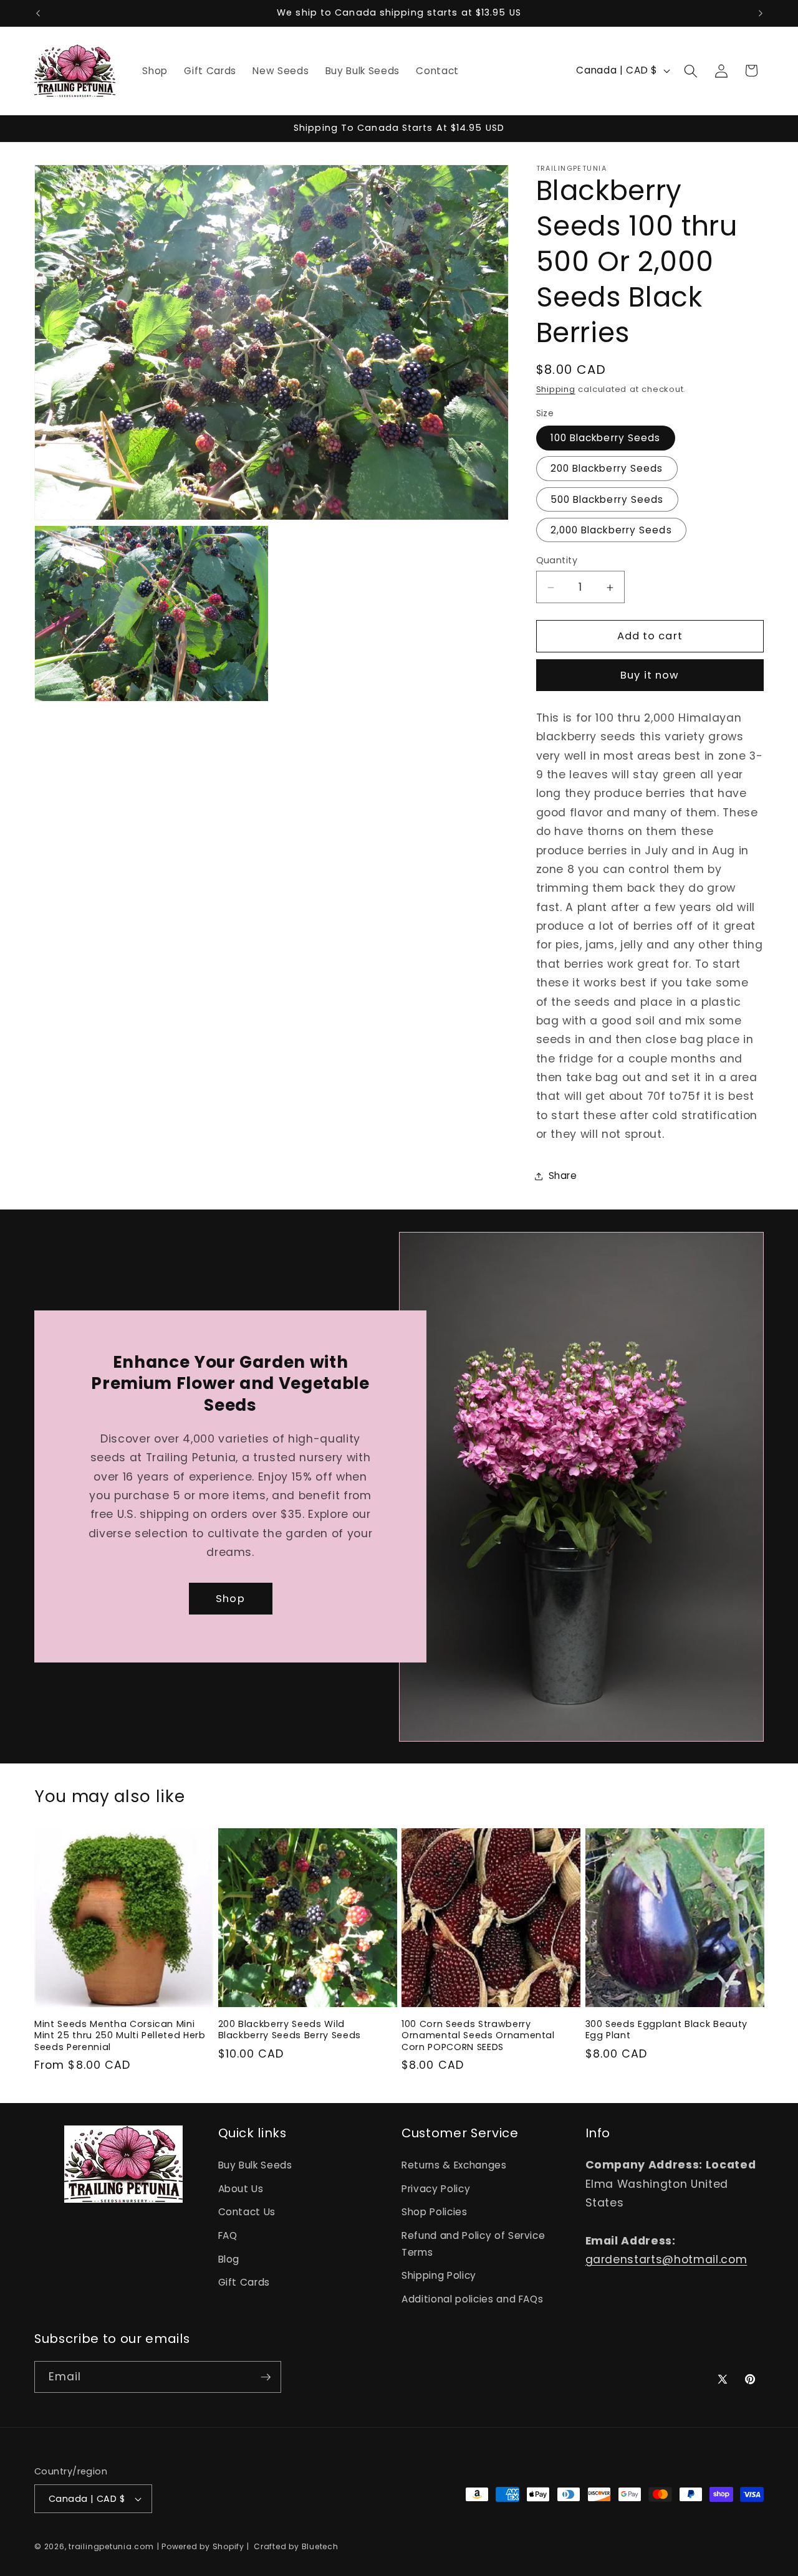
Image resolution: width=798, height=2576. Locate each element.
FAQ (228, 2235)
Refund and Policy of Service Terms (473, 2243)
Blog (229, 2259)
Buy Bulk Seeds (255, 2164)
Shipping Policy (439, 2275)
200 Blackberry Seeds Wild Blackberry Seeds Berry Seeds (290, 2030)
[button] (691, 70)
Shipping (556, 390)
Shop (230, 1599)
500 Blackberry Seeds (607, 499)
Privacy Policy (436, 2188)
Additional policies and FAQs (472, 2298)
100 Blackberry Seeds (606, 438)
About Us (241, 2188)
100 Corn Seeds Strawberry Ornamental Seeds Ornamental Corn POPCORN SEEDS (478, 2036)
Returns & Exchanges (454, 2164)
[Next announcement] (761, 13)
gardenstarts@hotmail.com (666, 2259)
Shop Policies (435, 2212)
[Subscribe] (266, 2377)
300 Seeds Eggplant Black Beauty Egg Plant (666, 2030)
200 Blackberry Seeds (607, 469)
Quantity (557, 561)
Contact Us (247, 2212)
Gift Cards (244, 2282)
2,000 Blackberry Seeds (611, 531)
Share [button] (563, 1176)
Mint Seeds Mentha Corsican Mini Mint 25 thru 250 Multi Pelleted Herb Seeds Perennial (120, 2036)
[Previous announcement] (38, 13)
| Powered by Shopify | (204, 2546)
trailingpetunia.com (111, 2546)
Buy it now (650, 676)
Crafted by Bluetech (295, 2546)
